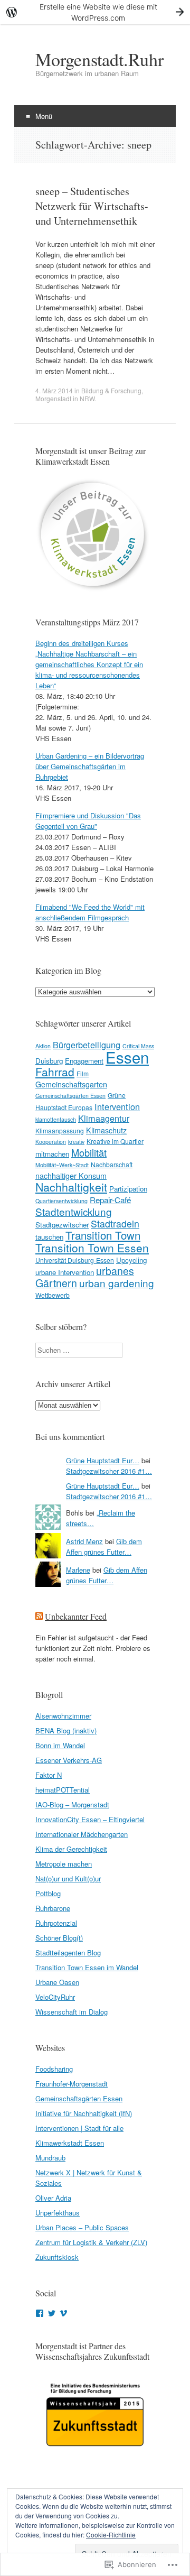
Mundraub (50, 2158)
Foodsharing (54, 2069)
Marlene (78, 1570)
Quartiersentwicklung (61, 1201)
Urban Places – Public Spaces (82, 2227)
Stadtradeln (115, 1224)
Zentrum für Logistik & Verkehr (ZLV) (91, 2242)
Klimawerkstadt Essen (70, 2143)
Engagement (84, 1061)
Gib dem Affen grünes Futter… (104, 1546)
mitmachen (52, 1154)
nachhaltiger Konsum (71, 1176)
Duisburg (49, 1061)
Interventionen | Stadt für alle (79, 2128)
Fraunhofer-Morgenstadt (72, 2084)
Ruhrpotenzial (56, 1923)
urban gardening (117, 1283)
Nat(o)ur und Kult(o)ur (68, 1878)
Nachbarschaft (112, 1164)
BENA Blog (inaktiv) (66, 1730)
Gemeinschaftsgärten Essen (70, 1096)
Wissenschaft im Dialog (72, 2012)
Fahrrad (55, 1072)
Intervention (117, 1106)
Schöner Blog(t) (59, 1938)
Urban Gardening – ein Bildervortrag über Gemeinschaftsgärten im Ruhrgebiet (90, 766)
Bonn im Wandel (60, 1745)
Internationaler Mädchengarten (82, 1834)
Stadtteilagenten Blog (68, 1952)
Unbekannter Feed (76, 1616)
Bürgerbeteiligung (87, 1045)
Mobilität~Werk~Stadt (62, 1165)
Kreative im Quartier (115, 1141)
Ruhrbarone (53, 1908)
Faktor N (49, 1775)
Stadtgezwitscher (62, 1225)
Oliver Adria (53, 2198)
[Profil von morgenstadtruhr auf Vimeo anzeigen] (63, 2313)
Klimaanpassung (60, 1130)
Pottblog (48, 1893)
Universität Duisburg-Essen (75, 1260)
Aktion (43, 1046)
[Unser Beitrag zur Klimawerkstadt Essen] (93, 590)
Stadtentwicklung (74, 1211)
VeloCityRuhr (55, 1997)
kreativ (76, 1142)
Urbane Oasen (57, 1982)
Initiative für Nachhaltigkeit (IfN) (84, 2113)
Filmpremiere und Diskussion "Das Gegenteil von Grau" (88, 821)
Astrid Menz (84, 1541)
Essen (127, 1057)
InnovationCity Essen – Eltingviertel (90, 1819)
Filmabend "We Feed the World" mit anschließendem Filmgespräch (90, 912)
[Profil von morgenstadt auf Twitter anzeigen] (52, 2313)
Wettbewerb (53, 1295)
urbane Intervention (65, 1272)
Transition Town (103, 1235)
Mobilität (89, 1152)
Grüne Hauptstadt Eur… (103, 1460)
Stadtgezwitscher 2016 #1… (109, 1471)
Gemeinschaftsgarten (71, 1084)
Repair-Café (110, 1199)
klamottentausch (56, 1119)
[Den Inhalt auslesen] (39, 1616)
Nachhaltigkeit (71, 1187)
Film (83, 1073)
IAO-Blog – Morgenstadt (72, 1804)
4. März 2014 (54, 390)
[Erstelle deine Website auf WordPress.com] (95, 12)
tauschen (49, 1237)
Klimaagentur (104, 1118)
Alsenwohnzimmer (63, 1716)
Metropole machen (64, 1864)
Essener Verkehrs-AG (69, 1760)
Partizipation (128, 1189)
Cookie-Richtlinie (111, 2535)
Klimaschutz (106, 1130)
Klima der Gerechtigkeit (71, 1849)
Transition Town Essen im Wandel (87, 1967)
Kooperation (51, 1142)
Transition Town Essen (92, 1248)
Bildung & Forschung (111, 390)
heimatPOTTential (63, 1790)
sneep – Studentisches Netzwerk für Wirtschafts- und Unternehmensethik (92, 206)
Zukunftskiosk (57, 2257)
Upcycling (131, 1260)
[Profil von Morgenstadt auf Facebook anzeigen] (40, 2313)
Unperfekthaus (58, 2213)
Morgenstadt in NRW (65, 398)
